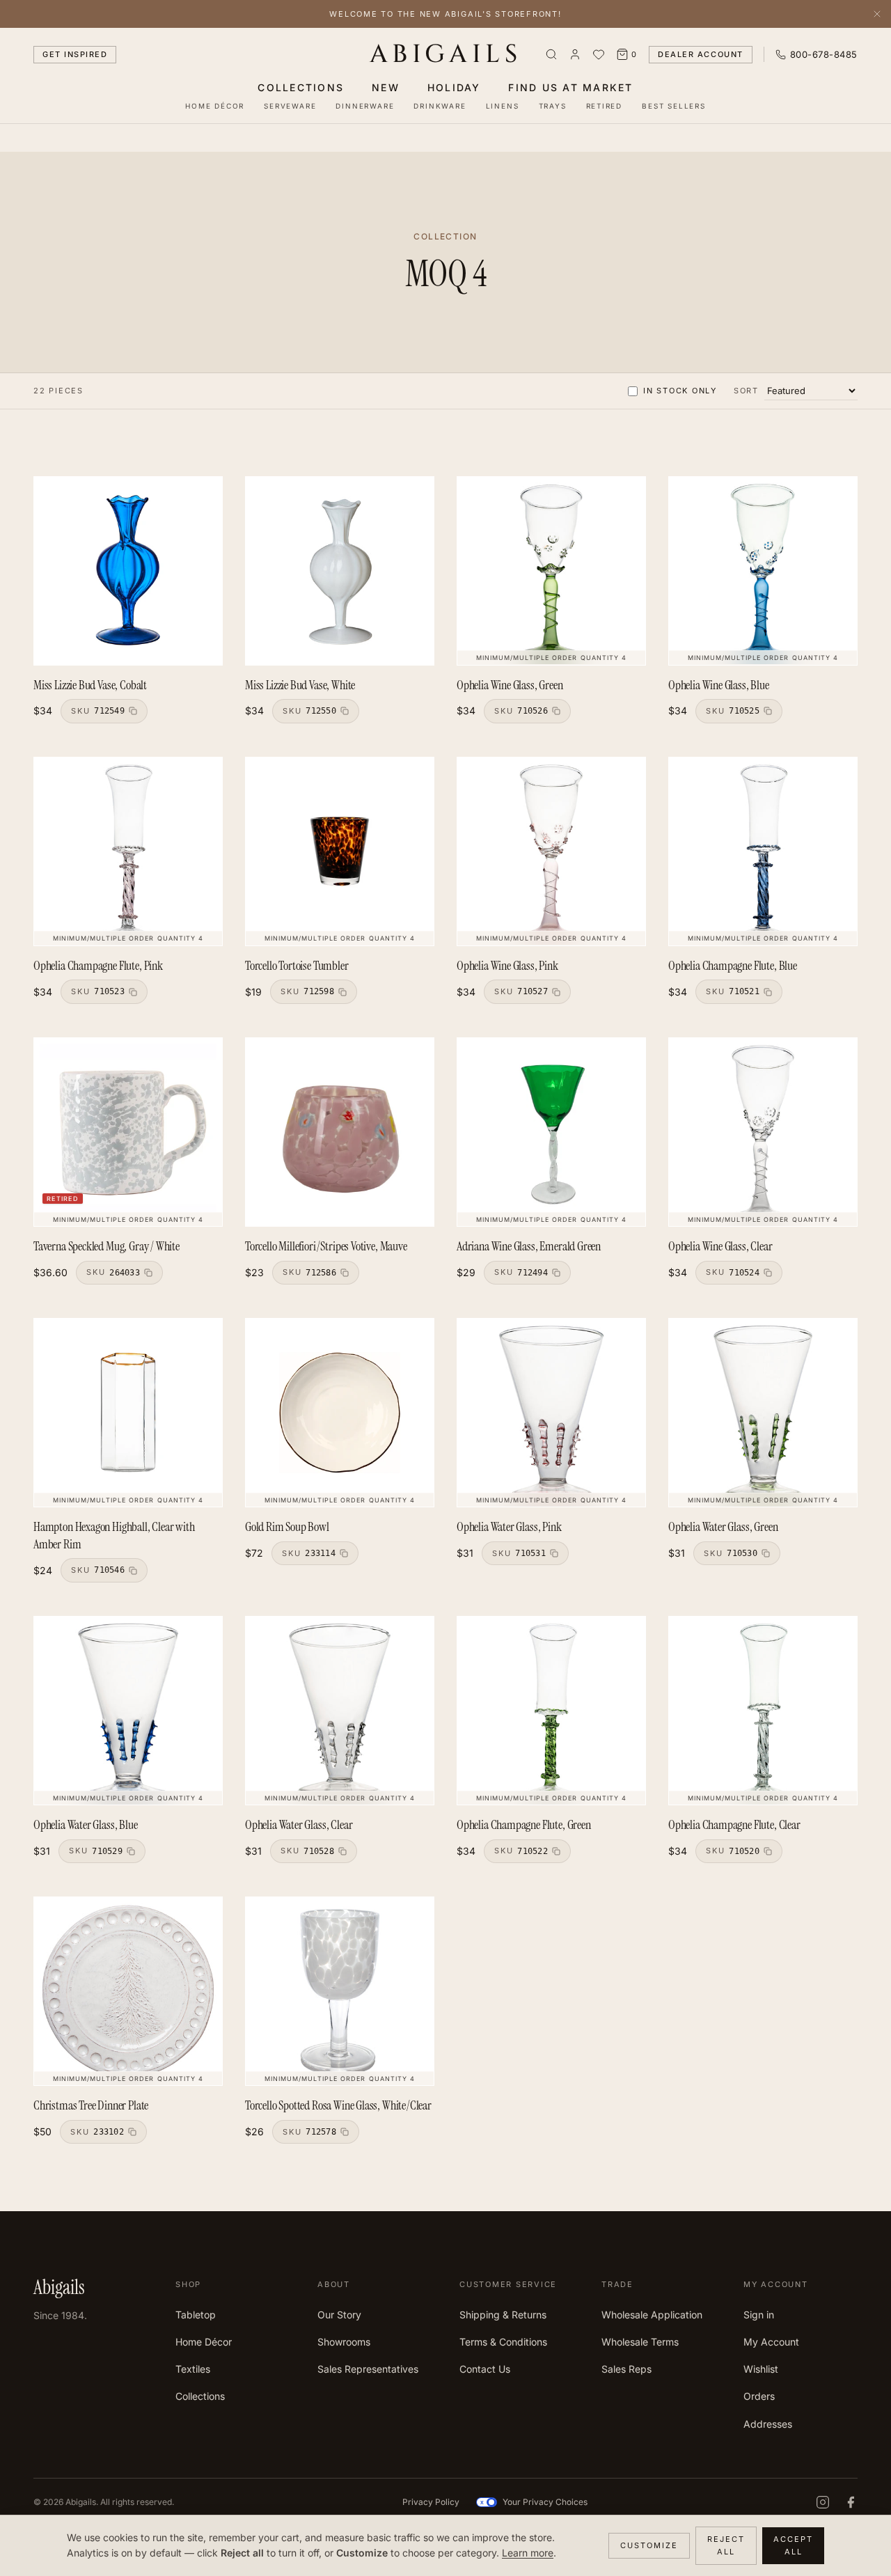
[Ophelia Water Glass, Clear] (340, 1711)
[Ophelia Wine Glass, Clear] (763, 1132)
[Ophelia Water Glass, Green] (763, 1413)
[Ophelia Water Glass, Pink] (551, 1413)
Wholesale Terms (640, 2342)
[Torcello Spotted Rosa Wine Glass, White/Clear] (340, 1991)
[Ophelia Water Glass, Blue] (128, 1711)
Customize (649, 2545)
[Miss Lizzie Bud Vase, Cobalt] (128, 571)
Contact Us (485, 2369)
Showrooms (344, 2342)
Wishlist (761, 2369)
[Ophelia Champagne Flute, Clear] (763, 1711)
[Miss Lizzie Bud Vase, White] (340, 571)
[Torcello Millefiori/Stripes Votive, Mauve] (340, 1132)
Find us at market (570, 87)
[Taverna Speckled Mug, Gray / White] (128, 1132)
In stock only (680, 391)
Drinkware (440, 106)
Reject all (726, 2546)
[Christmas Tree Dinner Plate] (128, 1991)
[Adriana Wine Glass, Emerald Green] (551, 1132)
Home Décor (215, 106)
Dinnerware (365, 106)
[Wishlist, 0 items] (599, 54)
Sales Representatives (368, 2369)
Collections (301, 87)
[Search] (551, 54)
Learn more (528, 2553)
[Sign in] (575, 54)
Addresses (768, 2424)
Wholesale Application (652, 2315)
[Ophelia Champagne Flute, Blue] (763, 851)
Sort (746, 391)
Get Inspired (75, 54)
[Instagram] (823, 2502)
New (386, 87)
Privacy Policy (431, 2502)
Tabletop (196, 2315)
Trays (553, 106)
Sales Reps (626, 2369)
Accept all (793, 2546)
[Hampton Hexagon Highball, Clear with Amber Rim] (128, 1413)
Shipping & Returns (503, 2315)
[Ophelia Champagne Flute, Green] (551, 1711)
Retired (605, 106)
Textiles (193, 2369)
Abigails (446, 54)
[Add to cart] (180, 495)
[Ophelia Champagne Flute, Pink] (128, 851)
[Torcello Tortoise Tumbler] (340, 851)
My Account (771, 2342)
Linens (503, 106)
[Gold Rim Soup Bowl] (340, 1413)
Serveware (290, 106)
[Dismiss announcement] (877, 14)
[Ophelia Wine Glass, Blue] (763, 571)
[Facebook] (851, 2502)
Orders (759, 2396)
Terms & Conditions (503, 2342)
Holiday (454, 87)
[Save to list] (204, 495)
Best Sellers (674, 106)
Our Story (339, 2315)
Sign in (759, 2315)
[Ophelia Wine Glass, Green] (551, 571)
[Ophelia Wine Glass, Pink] (551, 851)
